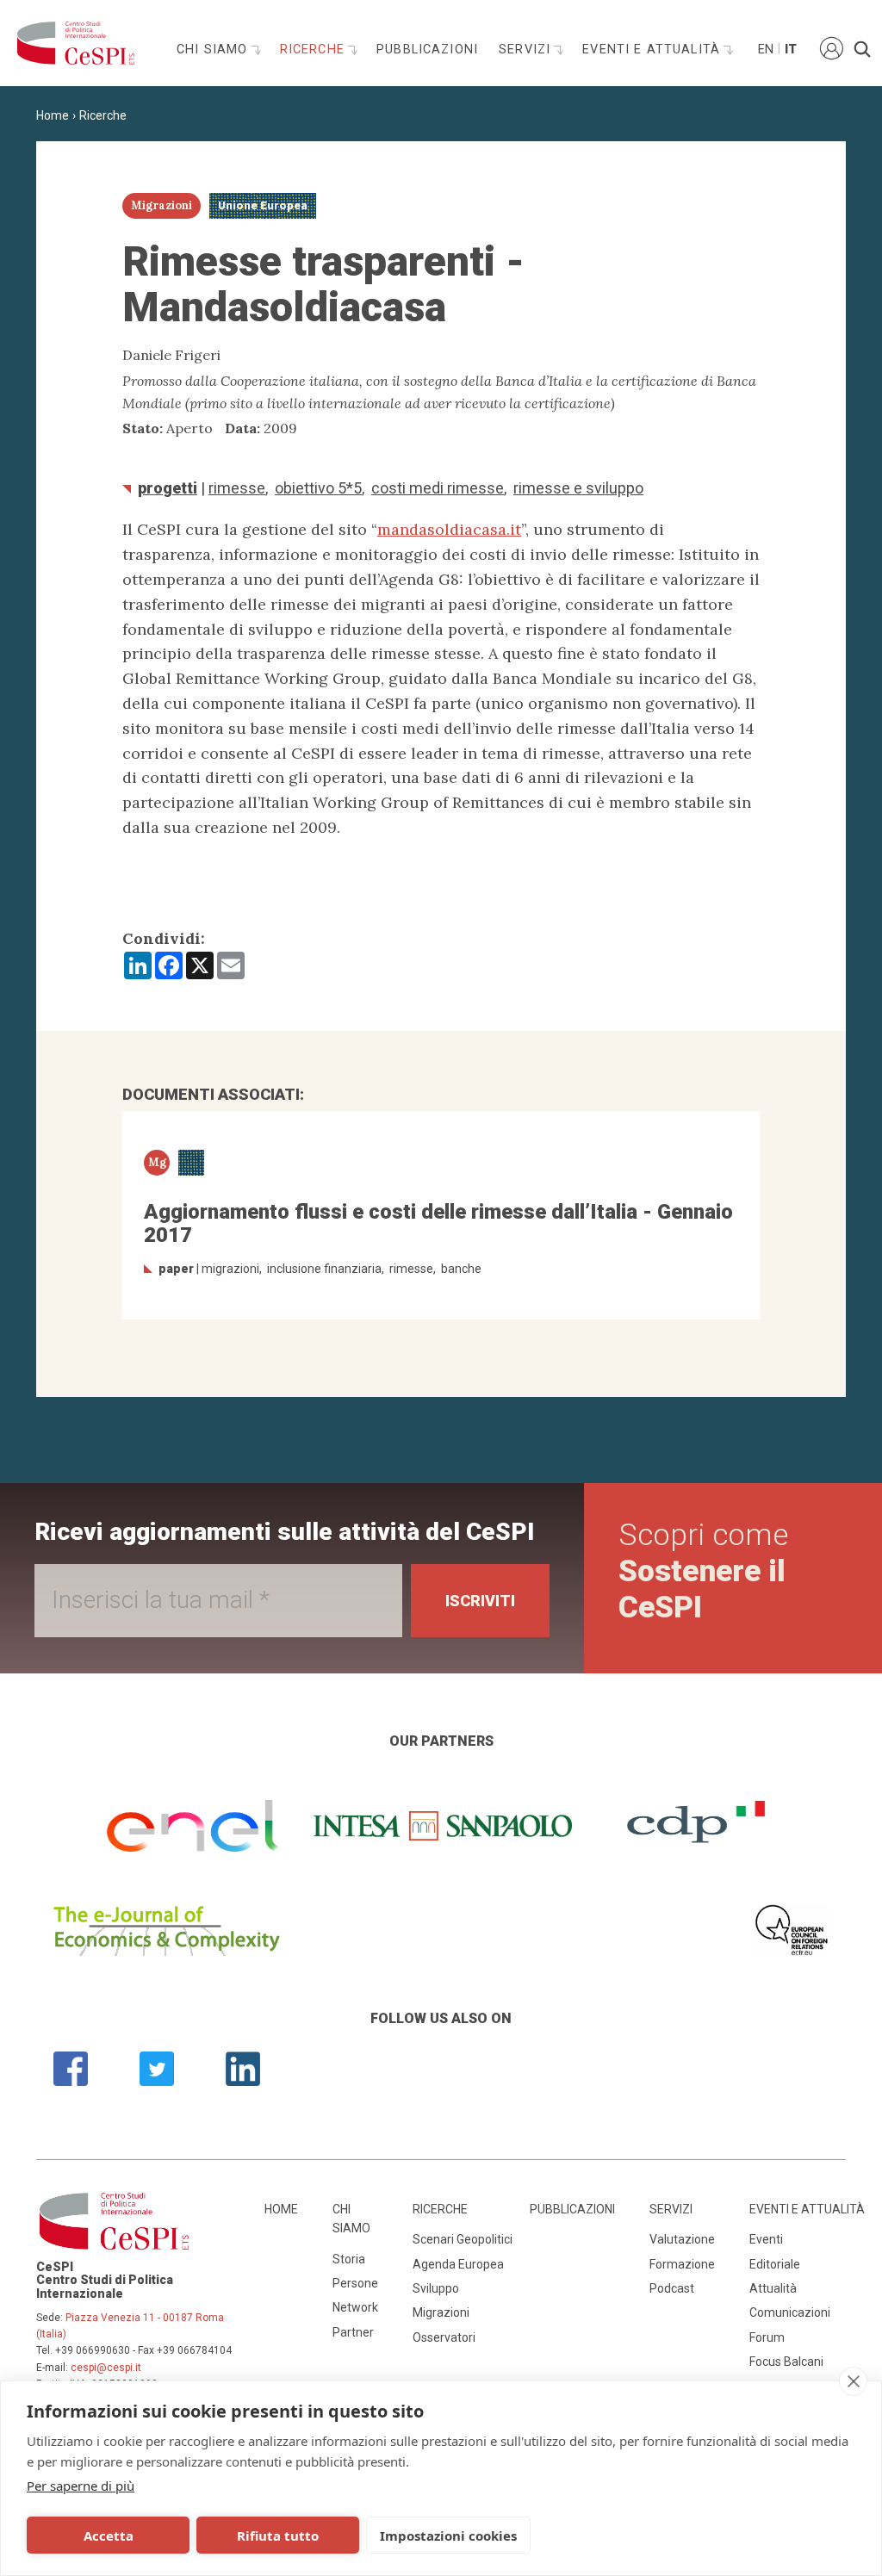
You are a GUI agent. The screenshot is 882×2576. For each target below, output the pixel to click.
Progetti (168, 488)
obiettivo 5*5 (318, 488)
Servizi (527, 50)
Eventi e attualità (653, 50)
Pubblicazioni (427, 50)
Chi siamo (214, 50)
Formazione (682, 2264)
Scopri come (703, 1571)
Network (355, 2307)
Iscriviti (480, 1601)
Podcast (672, 2288)
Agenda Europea (458, 2264)
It (791, 50)
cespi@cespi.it (106, 2368)
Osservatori (444, 2337)
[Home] (71, 43)
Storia (349, 2259)
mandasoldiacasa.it (449, 529)
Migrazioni (441, 2312)
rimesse (237, 488)
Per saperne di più (81, 2486)
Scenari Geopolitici (463, 2239)
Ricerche (314, 50)
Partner (353, 2332)
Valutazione (682, 2239)
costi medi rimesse (438, 488)
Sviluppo (436, 2288)
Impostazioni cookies (448, 2536)
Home (53, 115)
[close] (853, 2381)
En (765, 50)
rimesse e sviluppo (578, 488)
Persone (355, 2283)
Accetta (109, 2536)
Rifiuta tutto (278, 2536)
